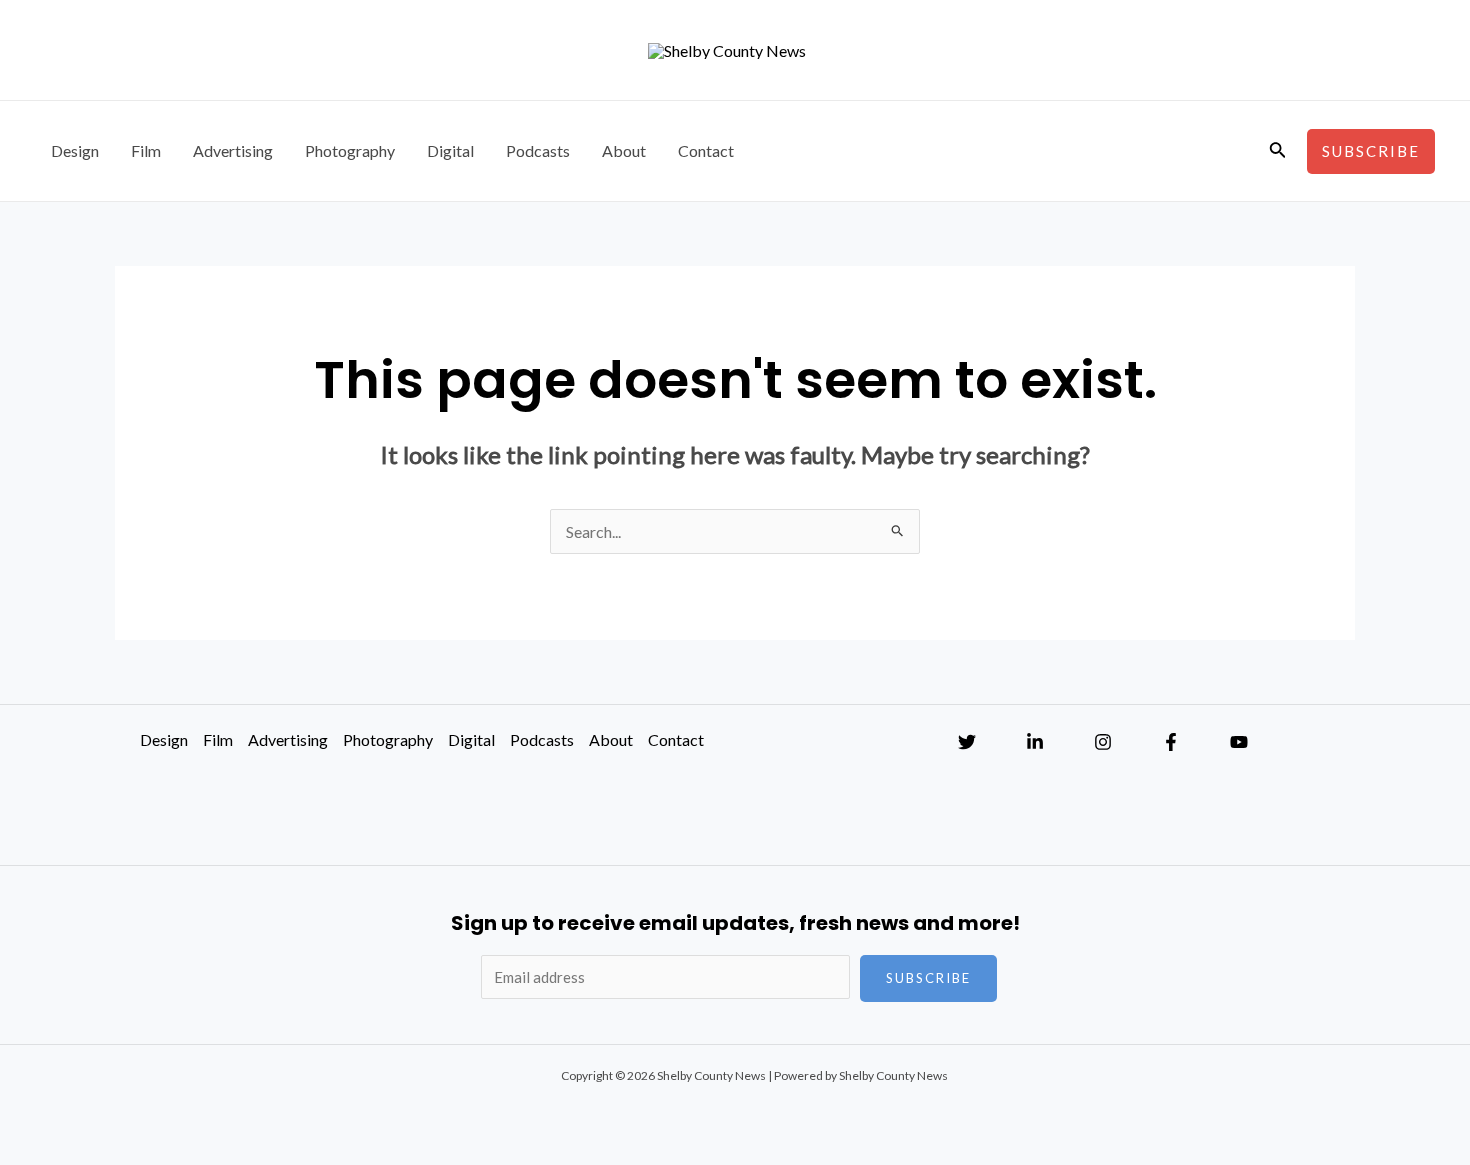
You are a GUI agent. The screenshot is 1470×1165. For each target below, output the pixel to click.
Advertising (233, 150)
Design (75, 150)
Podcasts (538, 150)
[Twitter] (967, 742)
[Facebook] (1171, 742)
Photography (350, 150)
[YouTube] (1239, 742)
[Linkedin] (1035, 742)
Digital (450, 150)
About (624, 150)
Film (146, 150)
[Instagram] (1103, 742)
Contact (706, 150)
